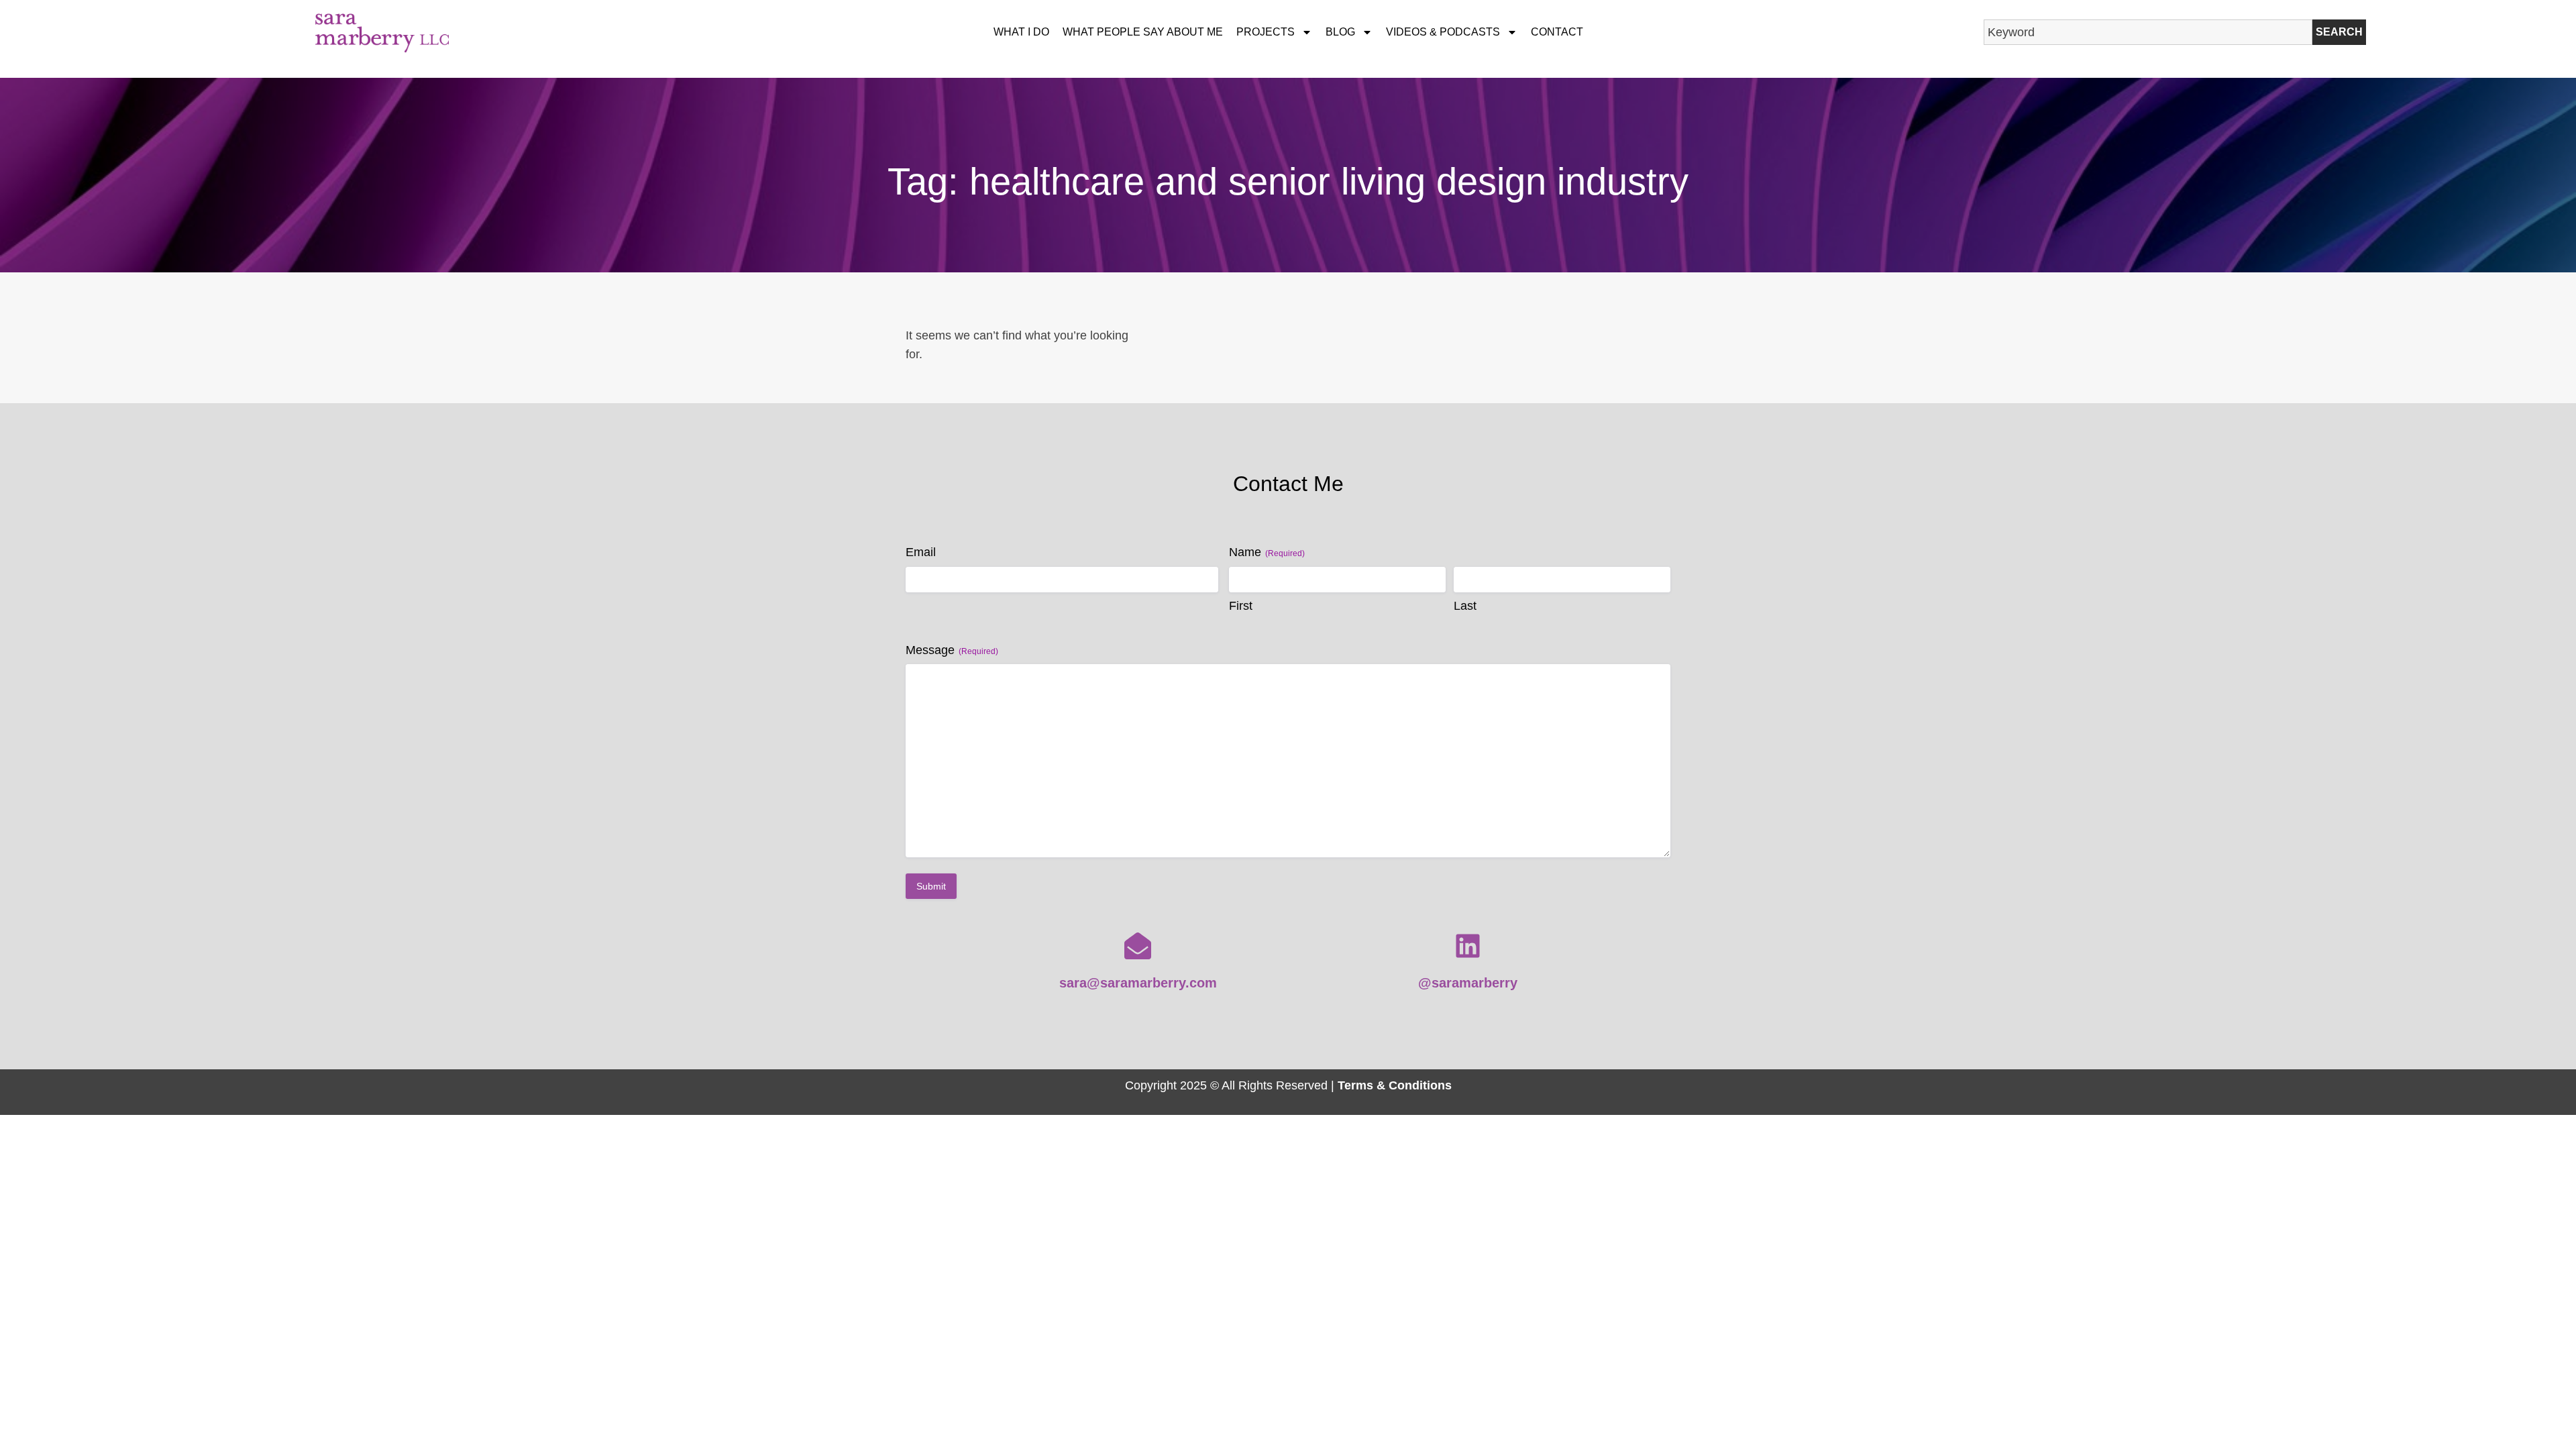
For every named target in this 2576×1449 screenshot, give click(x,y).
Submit (931, 886)
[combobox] (2148, 32)
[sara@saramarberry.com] (1138, 946)
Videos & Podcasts (1443, 32)
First (1241, 606)
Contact (1557, 32)
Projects (1266, 32)
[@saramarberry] (1468, 946)
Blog (1340, 32)
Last (1465, 606)
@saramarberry (1468, 983)
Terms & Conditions (1395, 1085)
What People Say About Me (1143, 32)
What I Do (1021, 32)
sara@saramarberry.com (1138, 983)
